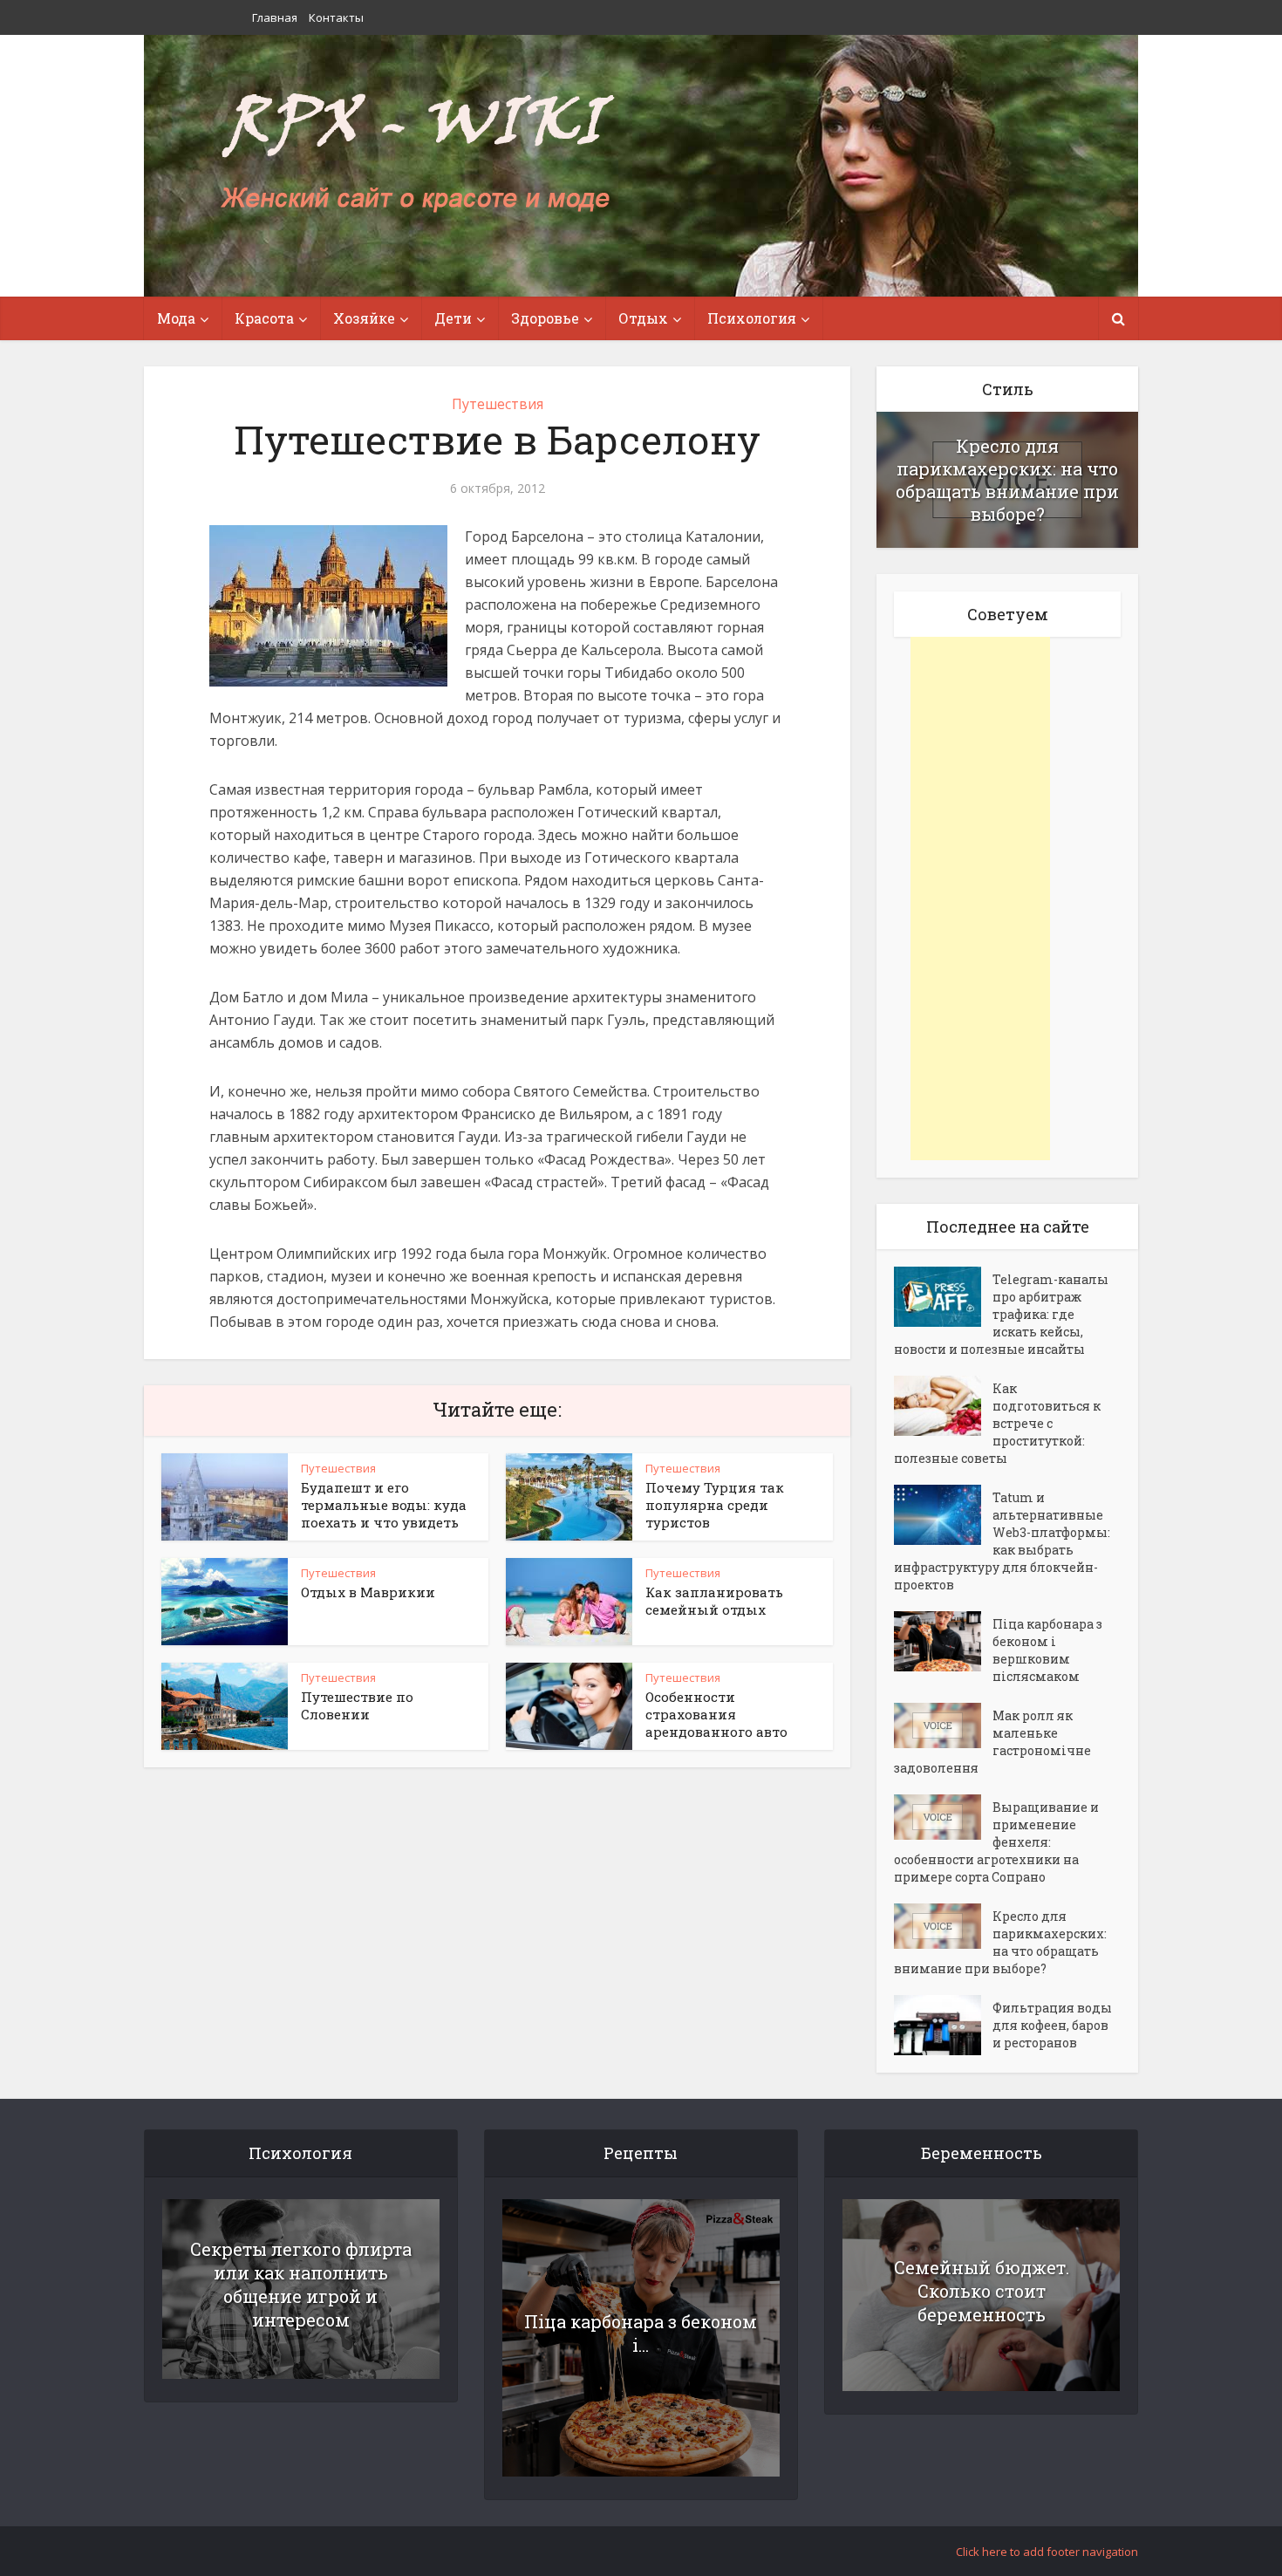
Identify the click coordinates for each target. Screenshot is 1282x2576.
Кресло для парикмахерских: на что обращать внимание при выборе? (1007, 480)
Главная (275, 17)
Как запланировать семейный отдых (714, 1601)
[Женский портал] (417, 154)
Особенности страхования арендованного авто (716, 1714)
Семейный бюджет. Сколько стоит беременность (982, 2291)
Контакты (336, 17)
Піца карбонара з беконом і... (641, 2333)
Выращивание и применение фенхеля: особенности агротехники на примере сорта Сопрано (996, 1842)
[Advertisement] (980, 899)
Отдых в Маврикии (368, 1592)
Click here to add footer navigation (1047, 2552)
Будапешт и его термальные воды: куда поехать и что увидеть (384, 1505)
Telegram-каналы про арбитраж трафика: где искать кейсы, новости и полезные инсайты (1001, 1314)
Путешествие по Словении (357, 1705)
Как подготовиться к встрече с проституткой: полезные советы (997, 1423)
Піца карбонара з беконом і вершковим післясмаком (1047, 1650)
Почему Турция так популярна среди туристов (715, 1505)
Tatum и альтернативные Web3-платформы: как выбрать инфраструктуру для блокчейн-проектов (1002, 1541)
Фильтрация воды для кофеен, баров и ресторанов (1052, 2025)
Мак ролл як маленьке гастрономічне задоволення (992, 1742)
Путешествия (498, 404)
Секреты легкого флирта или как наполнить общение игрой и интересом (301, 2284)
